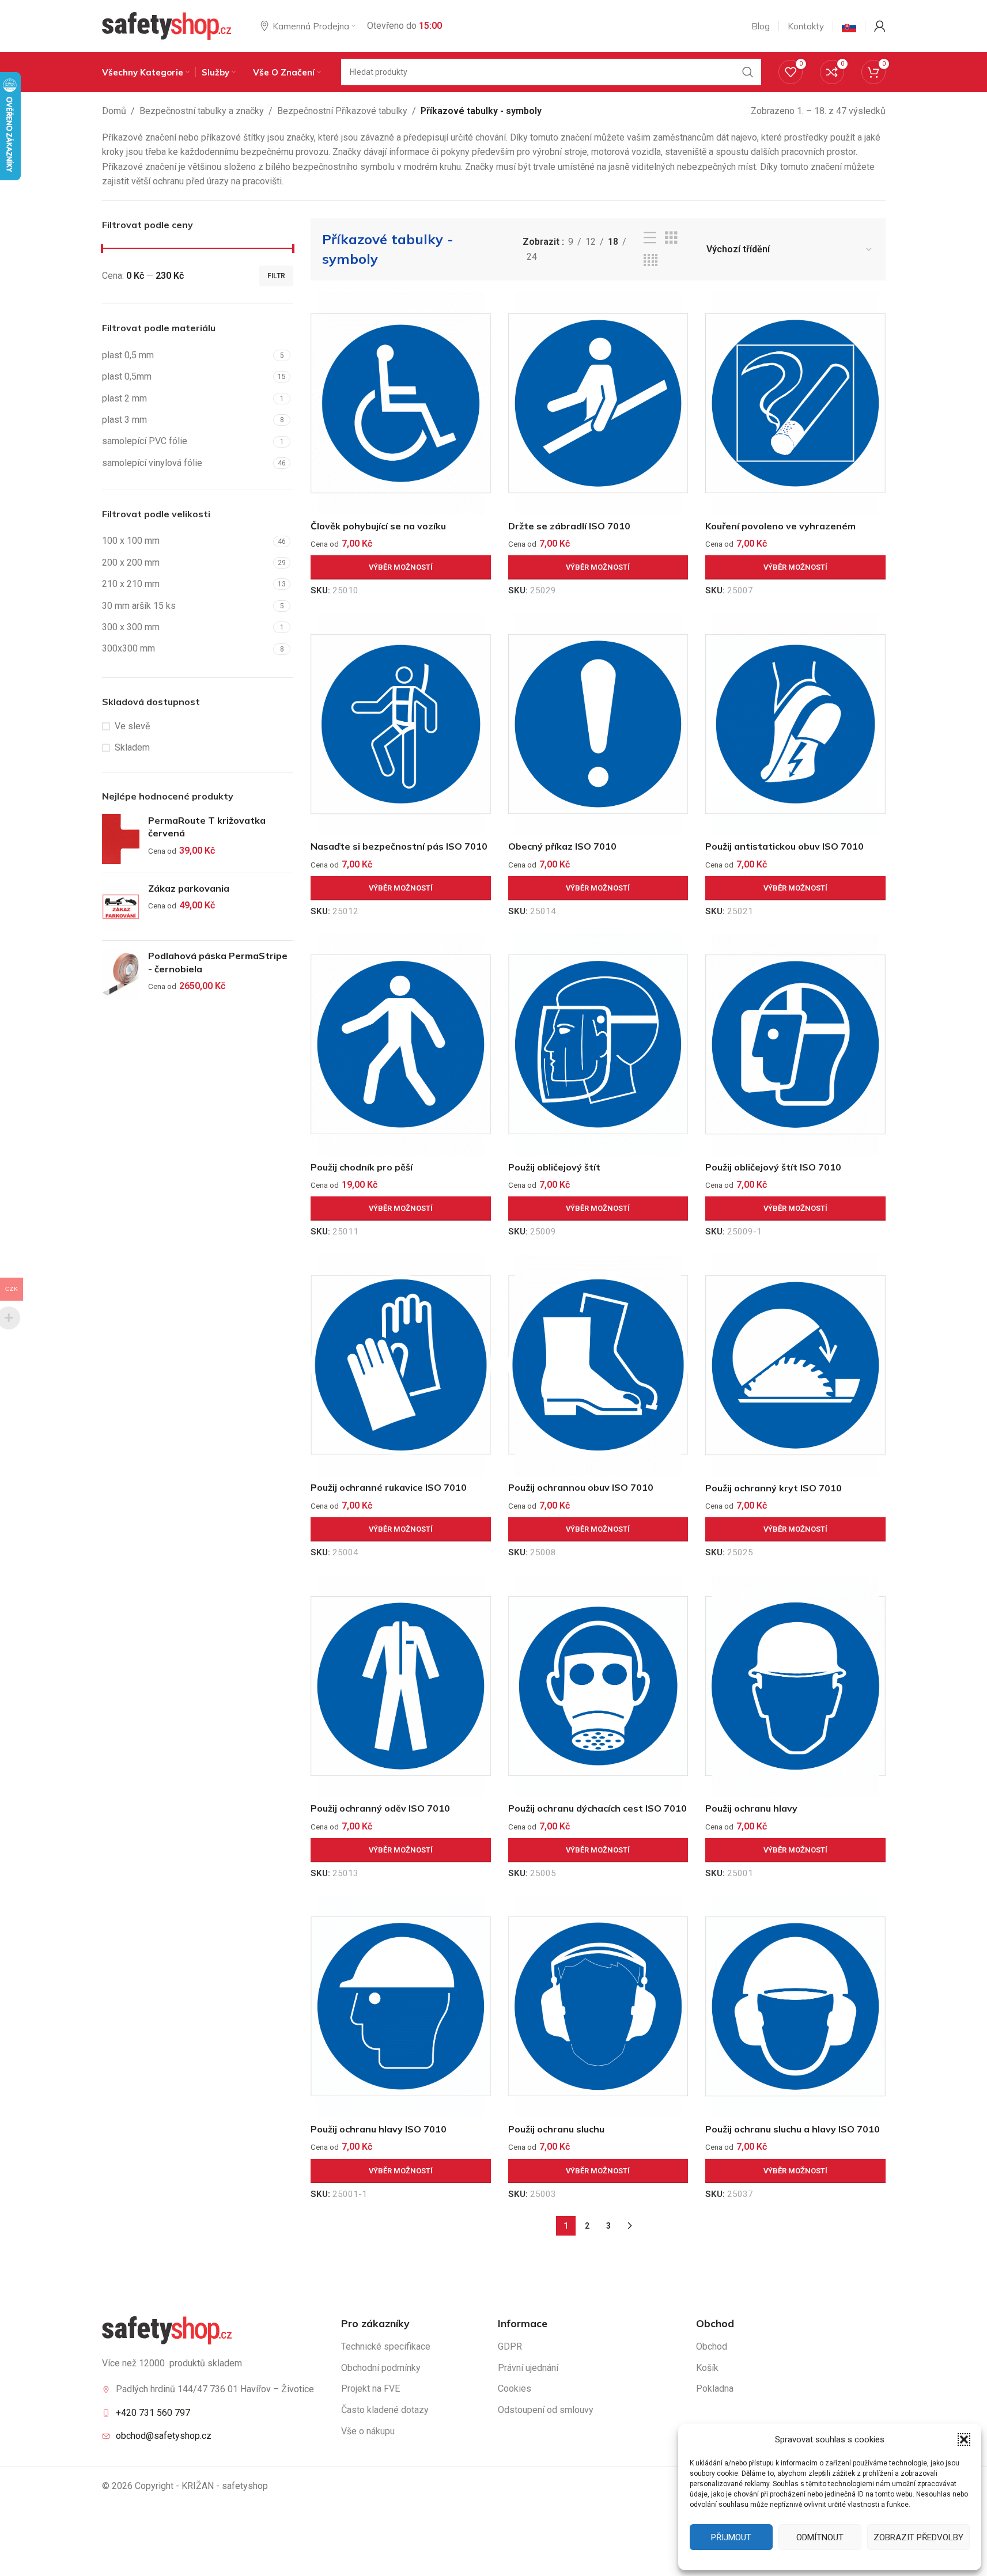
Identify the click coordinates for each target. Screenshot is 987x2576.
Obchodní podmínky (381, 2368)
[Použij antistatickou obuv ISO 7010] (795, 724)
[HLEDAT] (748, 72)
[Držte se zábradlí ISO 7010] (598, 403)
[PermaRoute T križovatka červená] (121, 839)
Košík (707, 2368)
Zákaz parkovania (189, 888)
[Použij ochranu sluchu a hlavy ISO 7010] (795, 2006)
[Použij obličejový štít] (598, 1044)
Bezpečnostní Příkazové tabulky (342, 111)
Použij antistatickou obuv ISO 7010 (784, 846)
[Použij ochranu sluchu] (598, 2006)
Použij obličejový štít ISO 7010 (773, 1167)
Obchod (712, 2346)
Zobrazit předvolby (918, 2537)
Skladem (132, 747)
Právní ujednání (528, 2368)
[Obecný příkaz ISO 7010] (598, 724)
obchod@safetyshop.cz (164, 2436)
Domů (114, 111)
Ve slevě (132, 726)
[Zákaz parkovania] (121, 907)
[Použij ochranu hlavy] (795, 1686)
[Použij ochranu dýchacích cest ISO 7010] (598, 1686)
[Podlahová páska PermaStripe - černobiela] (121, 974)
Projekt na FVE (370, 2389)
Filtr (276, 276)
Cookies (515, 2389)
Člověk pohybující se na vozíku (378, 526)
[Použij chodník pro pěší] (401, 1044)
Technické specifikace (386, 2346)
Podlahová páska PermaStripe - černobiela (218, 962)
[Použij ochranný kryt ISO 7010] (795, 1365)
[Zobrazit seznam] (650, 238)
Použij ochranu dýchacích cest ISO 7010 (598, 1808)
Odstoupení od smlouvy (546, 2410)
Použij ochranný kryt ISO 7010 (774, 1488)
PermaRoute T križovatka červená (207, 827)
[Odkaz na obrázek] (167, 2330)
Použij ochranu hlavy (751, 1808)
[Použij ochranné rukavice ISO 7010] (401, 1365)
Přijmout (731, 2537)
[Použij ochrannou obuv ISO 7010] (598, 1365)
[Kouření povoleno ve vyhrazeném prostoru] (795, 403)
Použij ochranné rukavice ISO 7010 (389, 1487)
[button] (964, 2439)
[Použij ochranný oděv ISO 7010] (401, 1686)
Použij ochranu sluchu (556, 2129)
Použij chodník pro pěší (362, 1167)
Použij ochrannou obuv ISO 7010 (581, 1487)
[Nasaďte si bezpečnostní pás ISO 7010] (401, 724)
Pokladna (715, 2389)
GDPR (510, 2346)
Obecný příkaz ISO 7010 (562, 846)
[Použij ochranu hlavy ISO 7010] (401, 2006)
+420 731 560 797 (153, 2413)
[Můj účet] (880, 26)
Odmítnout (820, 2537)
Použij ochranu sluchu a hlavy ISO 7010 (793, 2129)
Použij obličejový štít (554, 1167)
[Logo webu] (167, 25)
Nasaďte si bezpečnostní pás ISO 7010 (399, 846)
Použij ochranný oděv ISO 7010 (380, 1808)
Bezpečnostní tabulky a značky (202, 111)
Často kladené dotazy (385, 2410)
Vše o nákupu (368, 2431)
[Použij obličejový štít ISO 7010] (795, 1044)
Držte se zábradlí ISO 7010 (569, 526)
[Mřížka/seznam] (671, 238)
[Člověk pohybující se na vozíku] (401, 403)
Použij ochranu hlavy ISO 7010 (379, 2129)
